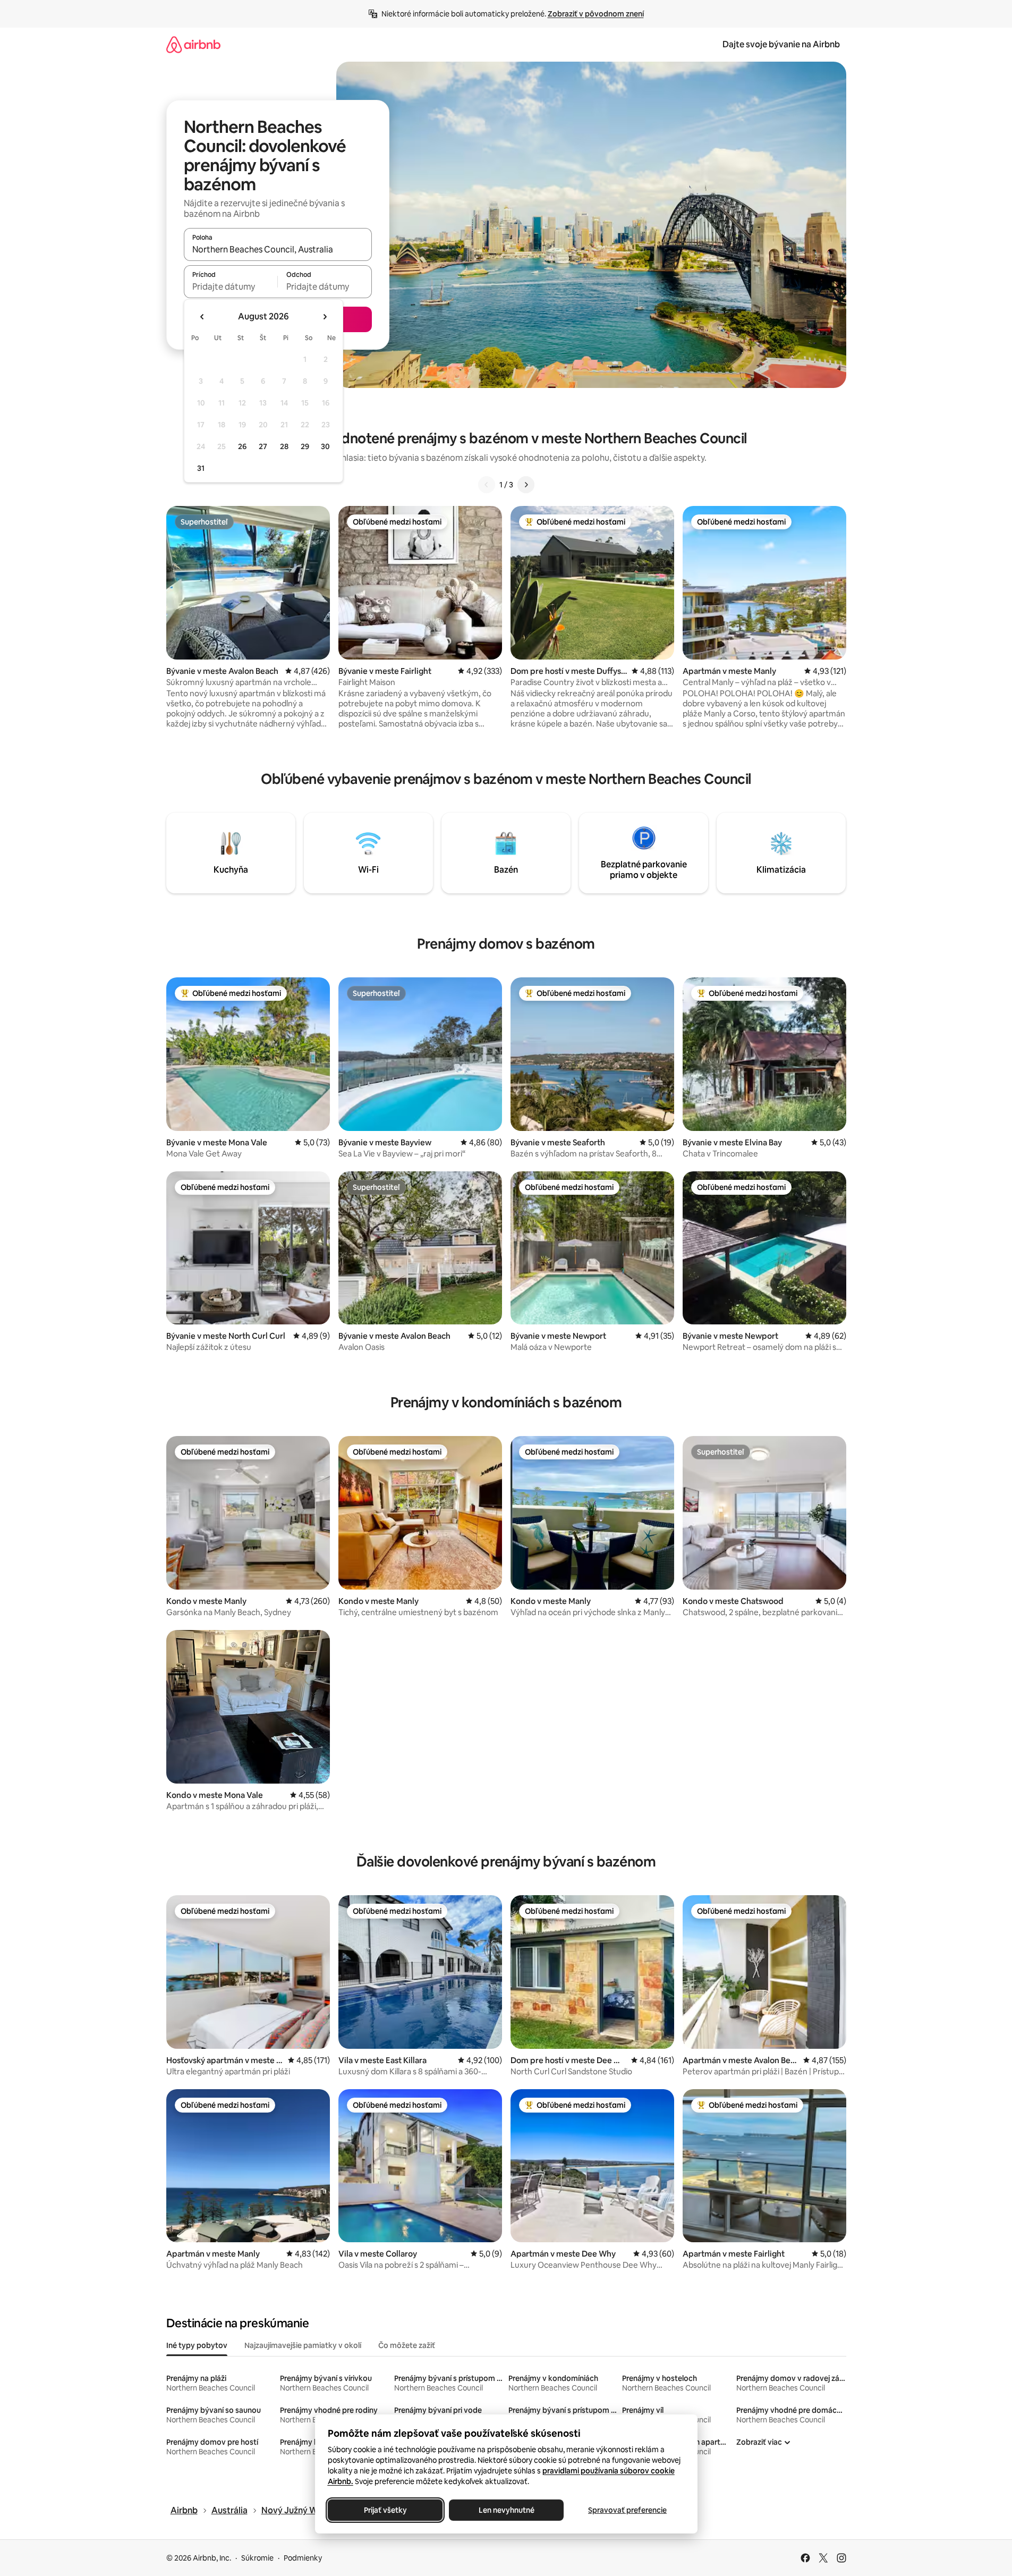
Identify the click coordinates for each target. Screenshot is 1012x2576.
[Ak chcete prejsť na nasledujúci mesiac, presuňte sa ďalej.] (325, 317)
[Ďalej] (526, 485)
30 (325, 446)
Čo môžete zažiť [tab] (407, 2345)
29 (305, 446)
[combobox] (278, 249)
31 (201, 468)
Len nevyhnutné (506, 2510)
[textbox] (231, 286)
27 (263, 446)
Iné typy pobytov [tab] (197, 2345)
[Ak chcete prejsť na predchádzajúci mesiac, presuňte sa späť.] (202, 317)
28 (284, 446)
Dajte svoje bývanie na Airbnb (781, 44)
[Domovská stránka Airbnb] (193, 44)
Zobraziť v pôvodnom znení (596, 14)
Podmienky (303, 2558)
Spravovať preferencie (627, 2510)
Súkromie (257, 2558)
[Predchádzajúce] (487, 485)
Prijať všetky (385, 2510)
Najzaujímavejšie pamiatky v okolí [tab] (303, 2345)
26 (242, 446)
